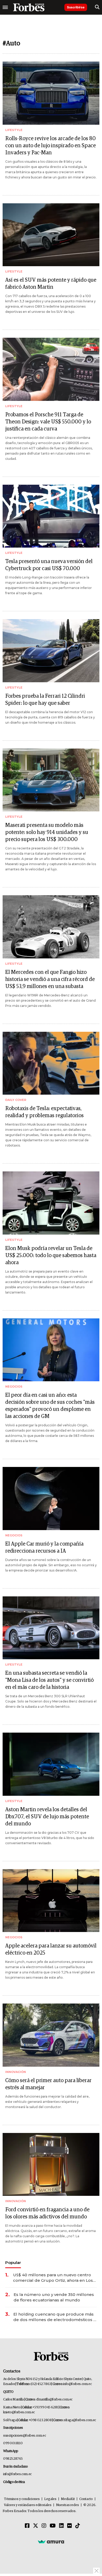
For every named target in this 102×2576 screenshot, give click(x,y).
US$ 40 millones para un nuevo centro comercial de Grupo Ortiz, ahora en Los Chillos (53, 2278)
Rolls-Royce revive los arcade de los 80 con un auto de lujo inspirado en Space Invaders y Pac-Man (50, 146)
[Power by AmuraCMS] (51, 2541)
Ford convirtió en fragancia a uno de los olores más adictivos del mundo (47, 2213)
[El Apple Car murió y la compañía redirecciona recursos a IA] (51, 1499)
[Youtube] (53, 2526)
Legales (50, 2499)
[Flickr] (70, 2526)
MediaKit (68, 2499)
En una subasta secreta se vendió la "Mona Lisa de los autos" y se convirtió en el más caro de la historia (49, 1680)
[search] (97, 7)
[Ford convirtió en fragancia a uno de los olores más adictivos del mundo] (51, 2165)
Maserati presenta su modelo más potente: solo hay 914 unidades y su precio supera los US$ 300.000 (47, 832)
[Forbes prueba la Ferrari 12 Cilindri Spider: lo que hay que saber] (51, 651)
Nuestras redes (67, 2505)
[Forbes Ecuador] (29, 7)
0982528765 (13, 2459)
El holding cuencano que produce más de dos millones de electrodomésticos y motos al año (54, 2317)
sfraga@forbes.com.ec (80, 2420)
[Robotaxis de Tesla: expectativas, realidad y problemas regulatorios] (51, 1063)
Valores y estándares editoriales (28, 2505)
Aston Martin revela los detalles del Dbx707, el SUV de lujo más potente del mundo (47, 1817)
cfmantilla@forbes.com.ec (54, 2400)
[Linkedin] (61, 2526)
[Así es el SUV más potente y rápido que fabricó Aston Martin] (51, 235)
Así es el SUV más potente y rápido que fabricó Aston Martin (51, 284)
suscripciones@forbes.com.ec (24, 2436)
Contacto (86, 2499)
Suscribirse (76, 7)
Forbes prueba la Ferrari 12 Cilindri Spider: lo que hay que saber (45, 700)
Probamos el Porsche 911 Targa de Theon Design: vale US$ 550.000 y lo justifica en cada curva (48, 422)
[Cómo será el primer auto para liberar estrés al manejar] (51, 2035)
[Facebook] (27, 2526)
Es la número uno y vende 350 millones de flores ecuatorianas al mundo (54, 2297)
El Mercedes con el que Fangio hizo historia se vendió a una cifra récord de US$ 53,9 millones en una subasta (50, 979)
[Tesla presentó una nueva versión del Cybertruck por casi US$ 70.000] (51, 516)
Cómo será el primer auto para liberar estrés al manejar (48, 2084)
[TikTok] (78, 2526)
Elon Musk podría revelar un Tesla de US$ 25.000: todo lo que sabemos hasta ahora (51, 1256)
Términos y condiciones (22, 2499)
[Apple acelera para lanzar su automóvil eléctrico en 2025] (51, 1901)
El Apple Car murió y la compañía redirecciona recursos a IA (44, 1548)
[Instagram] (44, 2526)
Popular (13, 2263)
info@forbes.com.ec (77, 2384)
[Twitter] (36, 2526)
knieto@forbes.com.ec (19, 2412)
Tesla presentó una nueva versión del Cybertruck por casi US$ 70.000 (49, 565)
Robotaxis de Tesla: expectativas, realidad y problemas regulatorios (44, 1112)
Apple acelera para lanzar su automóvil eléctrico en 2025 (51, 1949)
